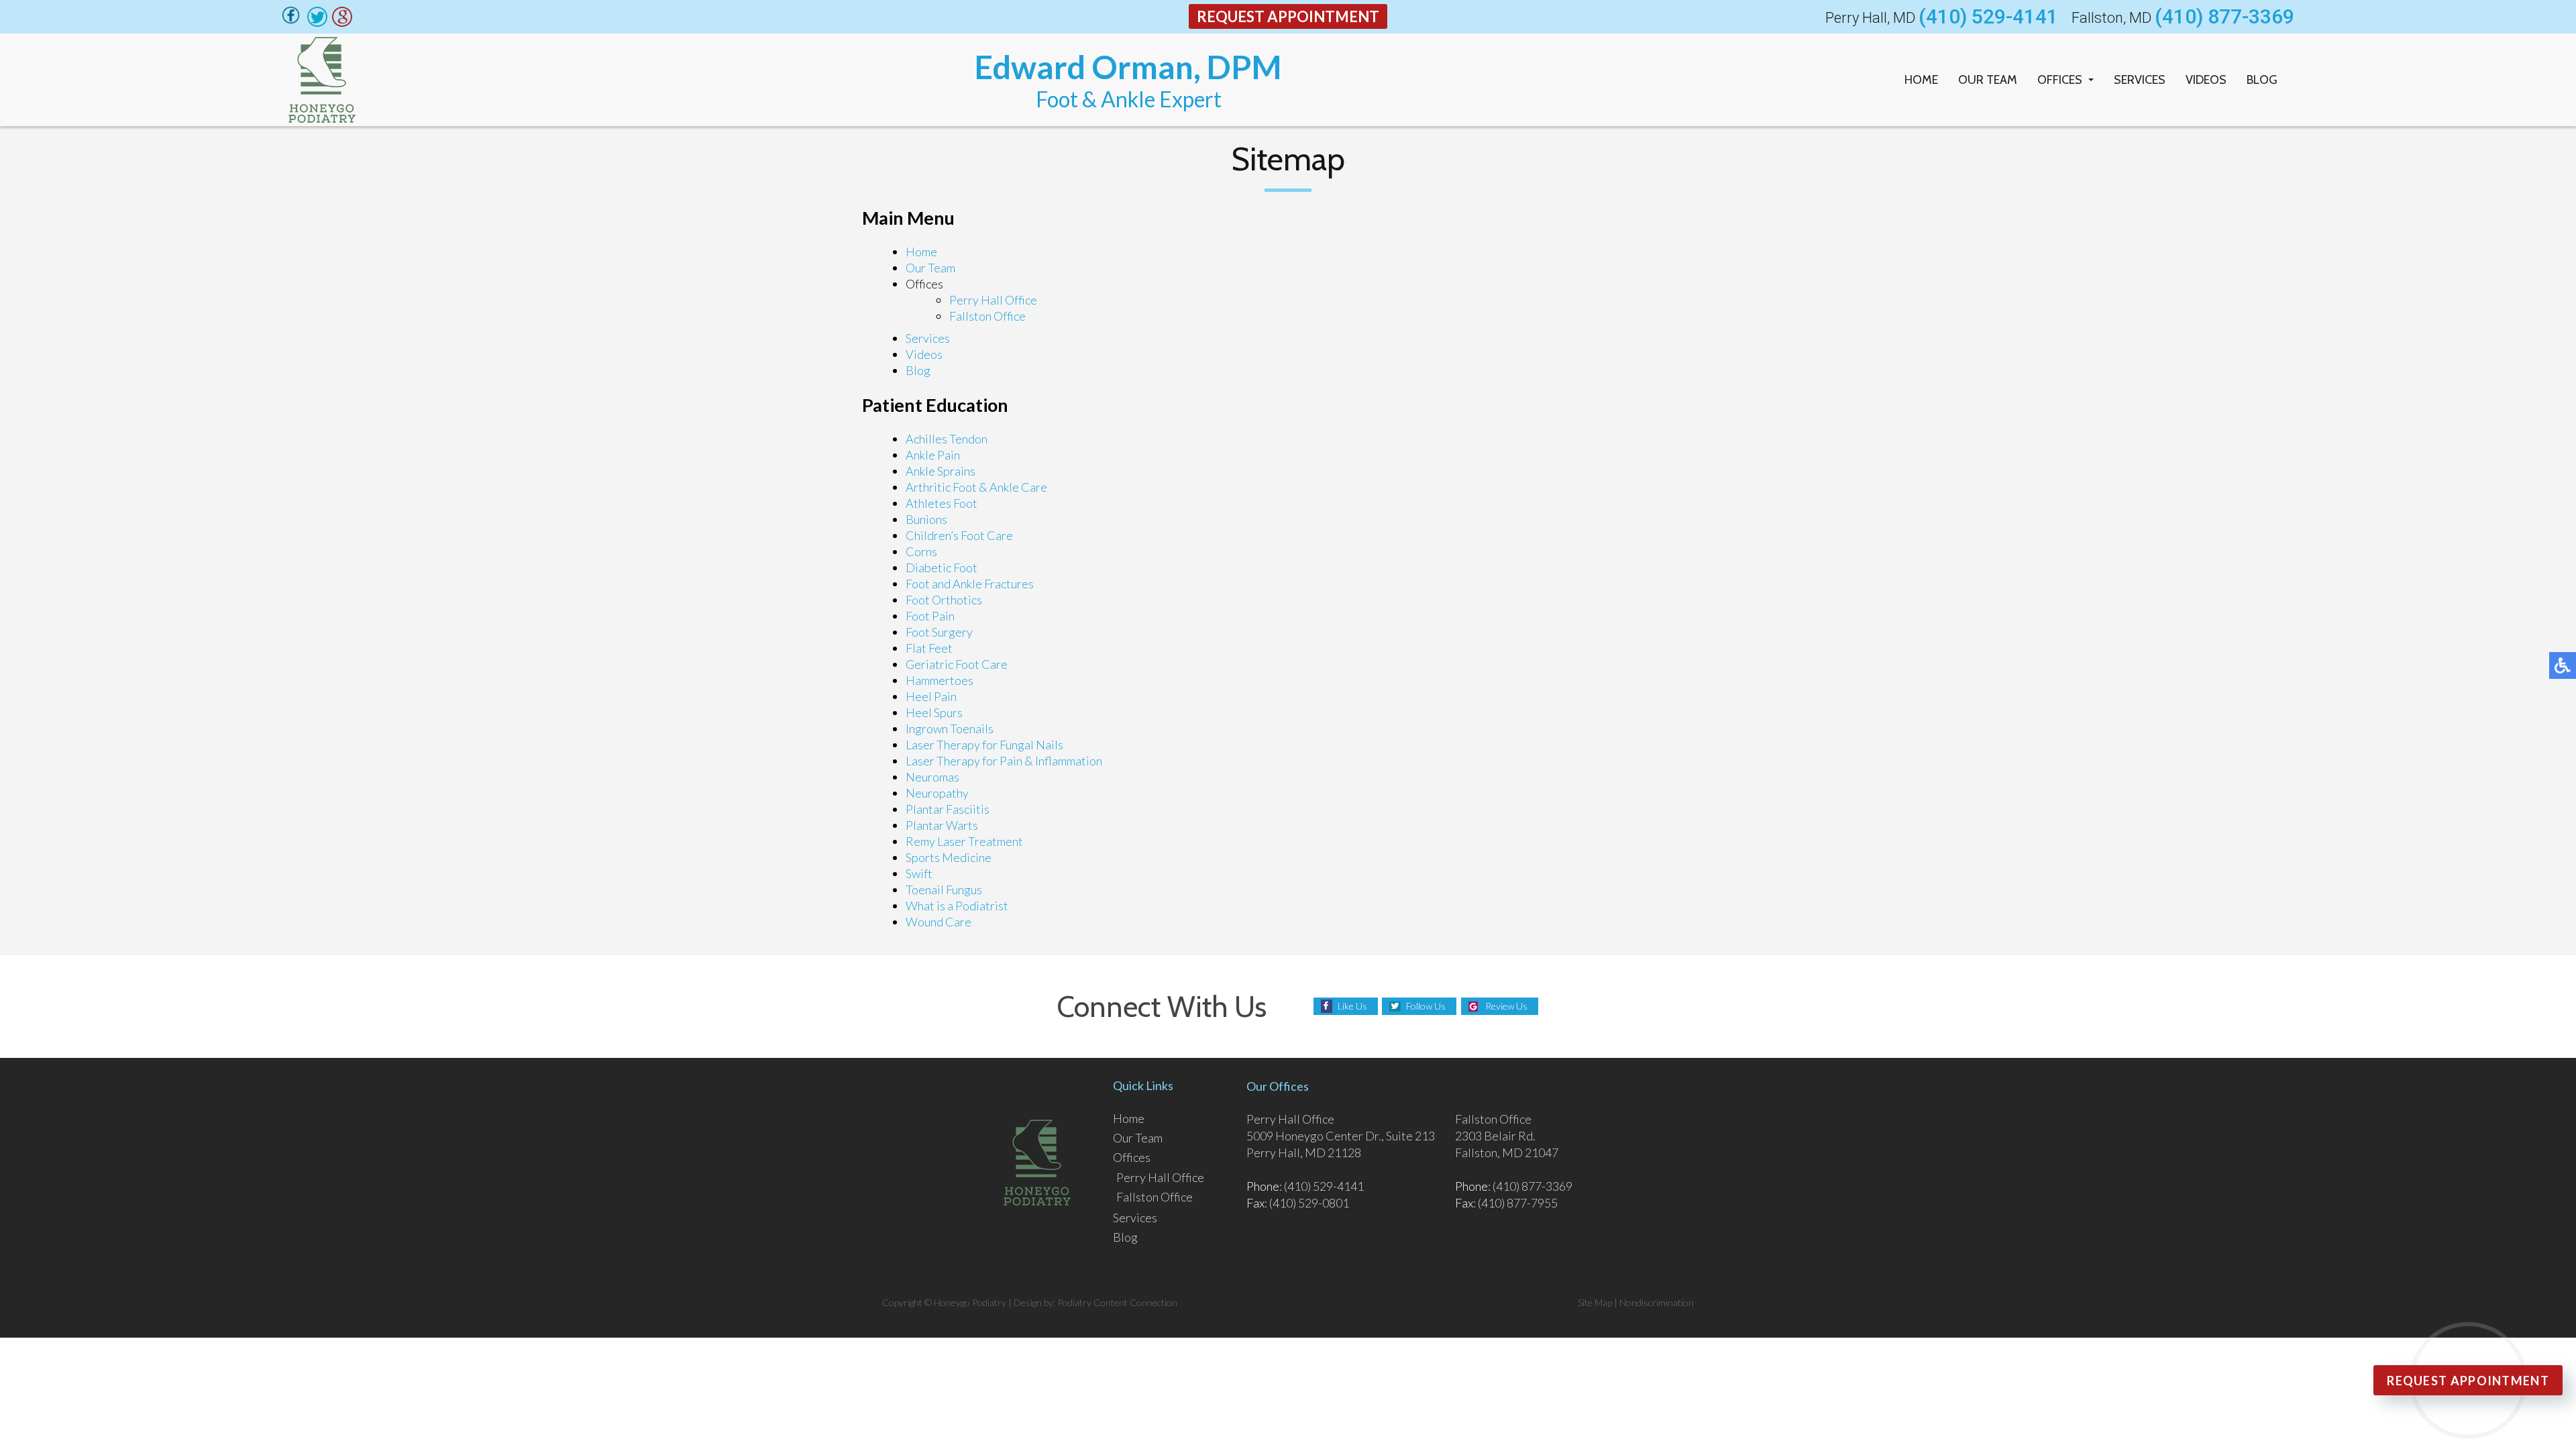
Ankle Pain (933, 455)
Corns (921, 551)
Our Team (1988, 80)
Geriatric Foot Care (957, 664)
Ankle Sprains (941, 471)
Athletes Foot (942, 503)
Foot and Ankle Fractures (970, 584)
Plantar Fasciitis (948, 809)
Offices (2060, 80)
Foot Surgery (939, 632)
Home (1921, 80)
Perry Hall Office (993, 300)
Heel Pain (931, 696)
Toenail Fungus (944, 890)
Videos (2206, 80)
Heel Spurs (934, 712)
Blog (2262, 80)
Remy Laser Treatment (964, 841)
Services (2140, 80)
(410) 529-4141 (1988, 17)
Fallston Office (987, 316)
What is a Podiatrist (957, 906)
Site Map (1595, 1302)
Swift (919, 873)
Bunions (926, 519)
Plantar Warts (942, 825)
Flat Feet (929, 648)
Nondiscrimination (1657, 1302)
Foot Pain (930, 616)
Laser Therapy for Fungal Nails (984, 745)
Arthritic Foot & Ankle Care (976, 487)
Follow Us (1426, 1006)
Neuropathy (937, 793)
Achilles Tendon (947, 439)
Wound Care (938, 922)
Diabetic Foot (942, 568)
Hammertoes (940, 680)
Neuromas (932, 777)
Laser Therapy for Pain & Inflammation (1004, 761)
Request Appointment (1288, 16)
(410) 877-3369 (2224, 17)
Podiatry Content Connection (1117, 1302)
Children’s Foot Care (959, 535)
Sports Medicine (949, 857)
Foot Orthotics (944, 600)
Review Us (1506, 1006)
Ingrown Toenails (950, 729)
